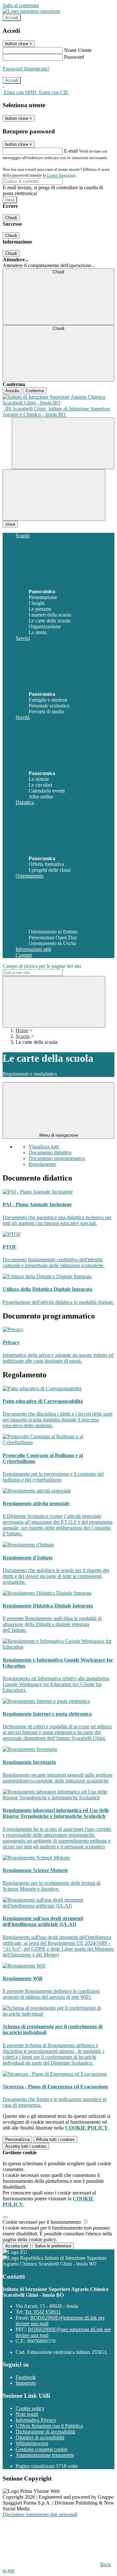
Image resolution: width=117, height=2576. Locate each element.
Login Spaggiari (61, 175)
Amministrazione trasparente (45, 2455)
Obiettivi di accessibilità (40, 2438)
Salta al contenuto (21, 5)
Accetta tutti (26, 2146)
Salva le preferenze (53, 2246)
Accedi (12, 18)
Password (74, 57)
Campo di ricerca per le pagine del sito (42, 966)
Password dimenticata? (26, 69)
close (10, 524)
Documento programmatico (57, 1158)
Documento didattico (50, 1152)
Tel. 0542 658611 (43, 2312)
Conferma (35, 391)
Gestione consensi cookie (42, 2449)
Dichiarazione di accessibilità (45, 2432)
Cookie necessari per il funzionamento (42, 2222)
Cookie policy (30, 2408)
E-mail (71, 151)
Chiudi (11, 218)
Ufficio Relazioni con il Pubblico (49, 2426)
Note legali (27, 2414)
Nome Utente (78, 50)
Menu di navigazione (59, 1135)
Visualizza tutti (44, 1147)
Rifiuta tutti (55, 2139)
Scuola (23, 1036)
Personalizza (17, 2139)
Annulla (12, 391)
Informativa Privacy (36, 2420)
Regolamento (42, 1164)
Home (22, 1030)
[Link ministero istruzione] (31, 11)
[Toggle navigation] (54, 495)
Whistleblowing (32, 2443)
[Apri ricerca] (63, 443)
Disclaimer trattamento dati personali (40, 2514)
